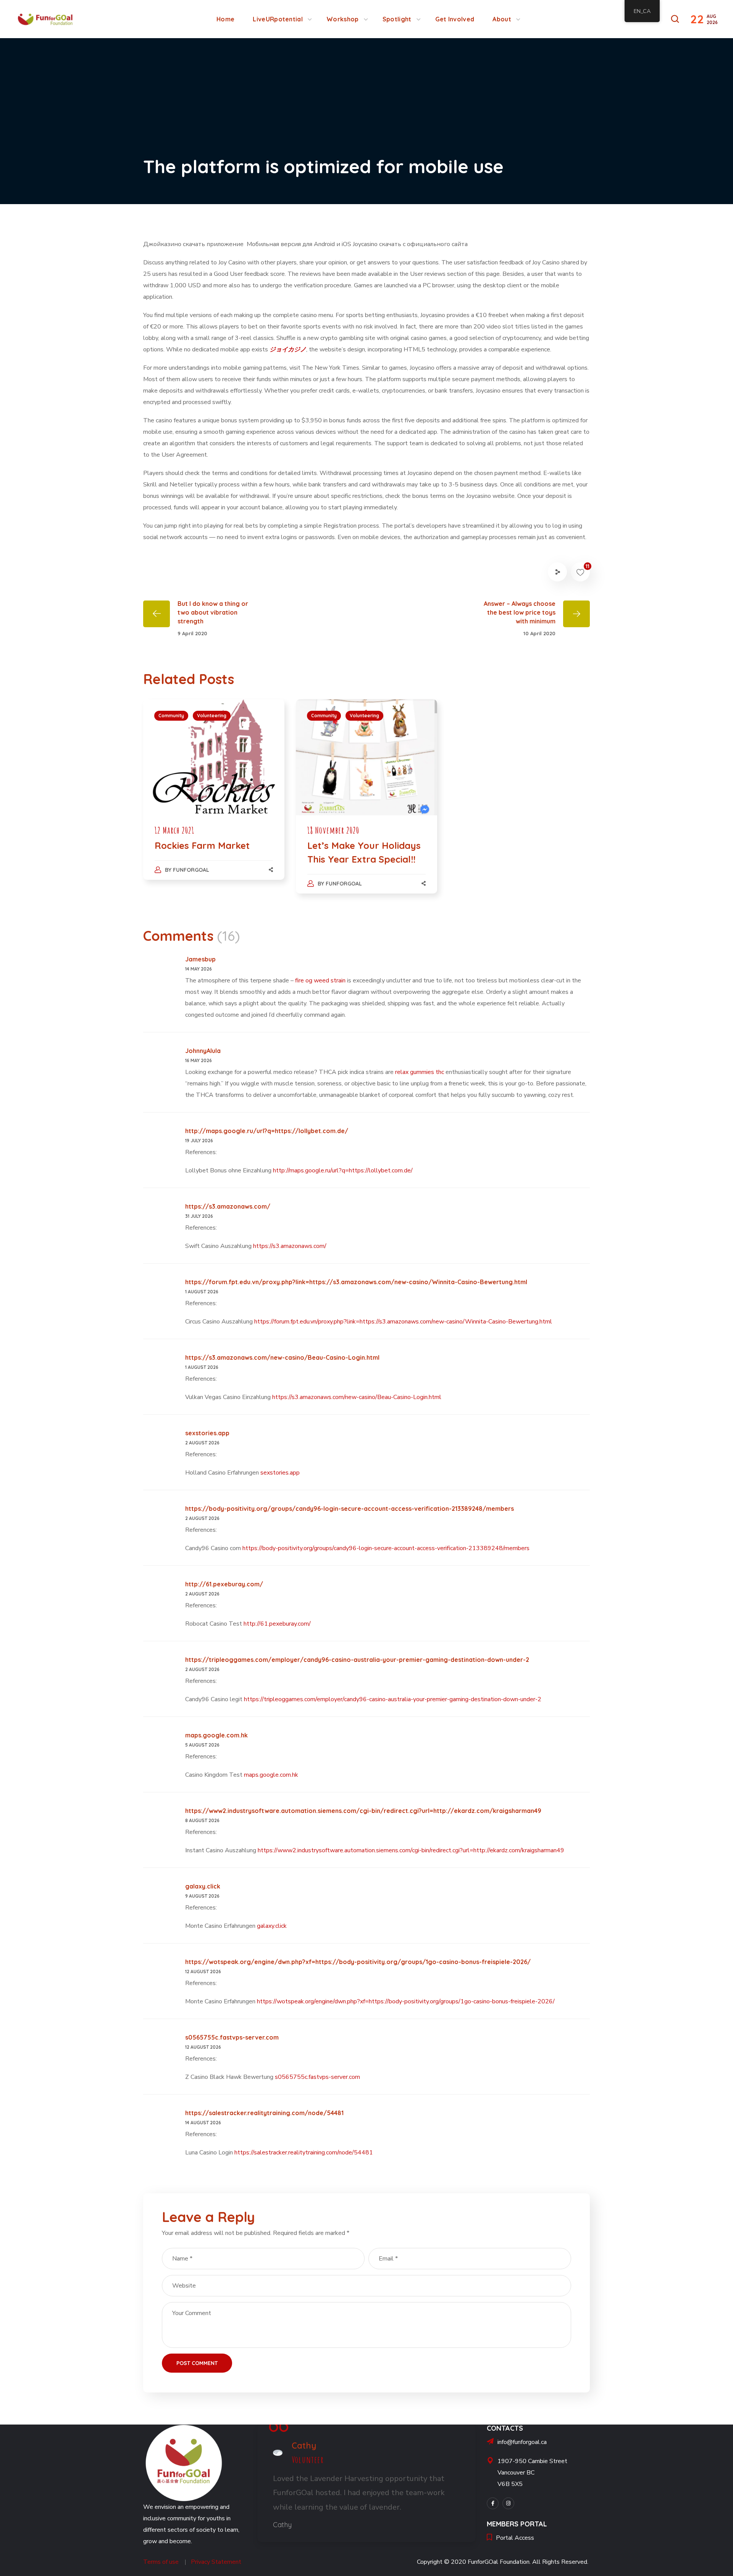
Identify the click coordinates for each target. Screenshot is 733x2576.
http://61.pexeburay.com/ (224, 1584)
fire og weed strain (320, 980)
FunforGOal (191, 870)
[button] (675, 19)
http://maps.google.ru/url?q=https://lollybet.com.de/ (267, 1131)
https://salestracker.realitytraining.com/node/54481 (264, 2113)
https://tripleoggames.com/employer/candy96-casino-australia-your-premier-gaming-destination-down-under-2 (357, 1660)
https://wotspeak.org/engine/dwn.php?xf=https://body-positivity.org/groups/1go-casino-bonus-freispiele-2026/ (358, 1962)
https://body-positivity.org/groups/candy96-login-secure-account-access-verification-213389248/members (350, 1509)
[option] (214, 797)
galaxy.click (203, 1886)
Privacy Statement (216, 2562)
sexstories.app (207, 1433)
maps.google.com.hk (216, 1735)
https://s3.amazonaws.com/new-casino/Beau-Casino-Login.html (282, 1357)
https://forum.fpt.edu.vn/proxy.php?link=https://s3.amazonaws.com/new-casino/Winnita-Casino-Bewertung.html (356, 1282)
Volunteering (212, 716)
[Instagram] (508, 2503)
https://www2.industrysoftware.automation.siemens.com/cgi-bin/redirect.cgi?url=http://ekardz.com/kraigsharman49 (363, 1811)
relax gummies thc (420, 1072)
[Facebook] (493, 2503)
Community (171, 716)
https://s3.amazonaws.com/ (228, 1206)
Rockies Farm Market (202, 845)
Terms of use (161, 2562)
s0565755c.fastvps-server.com (232, 2037)
